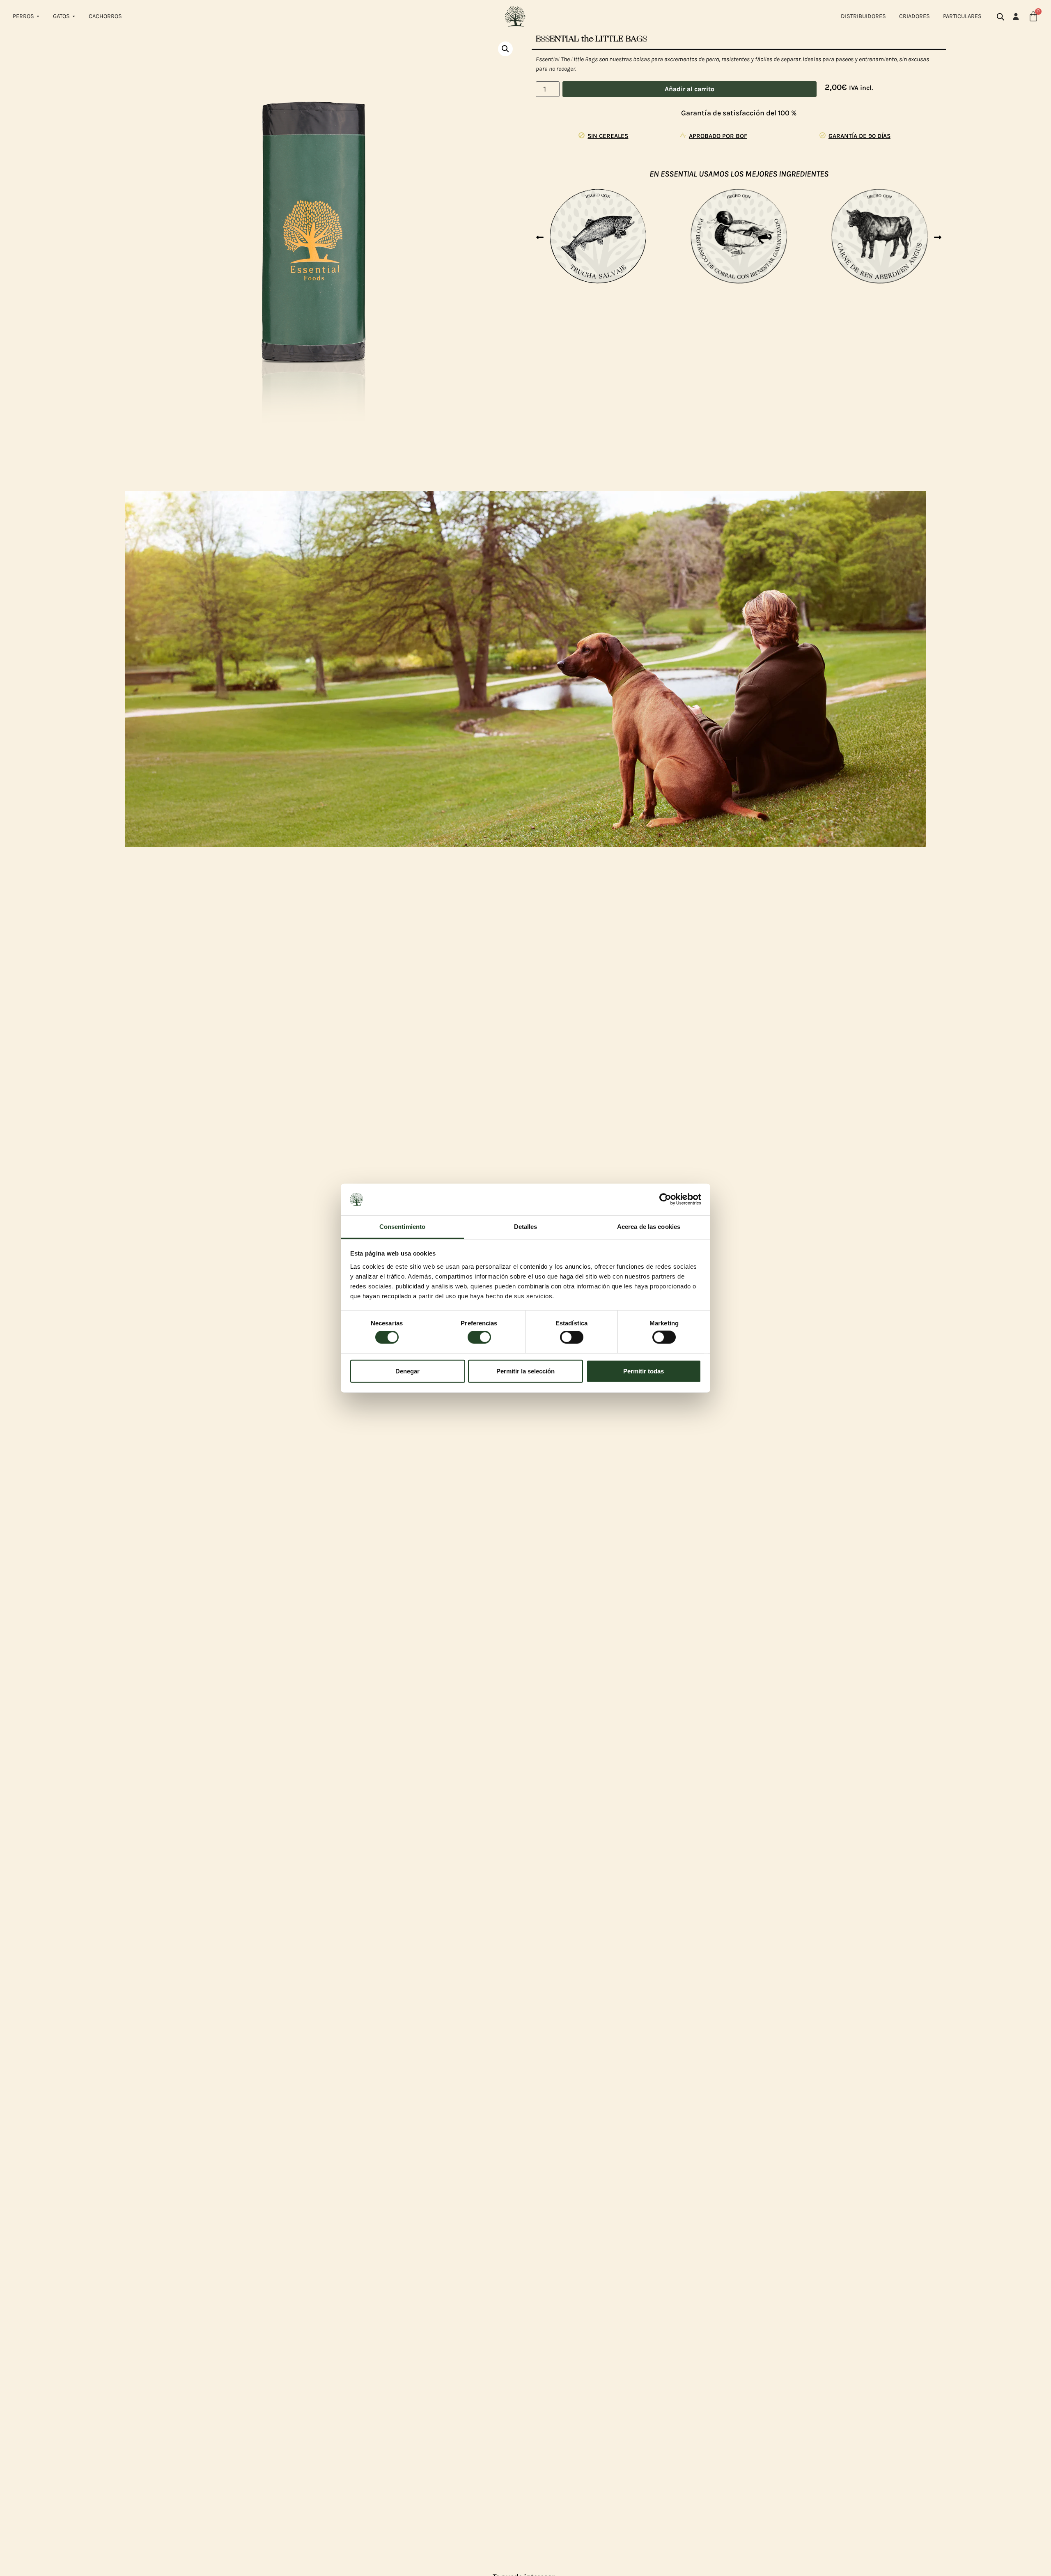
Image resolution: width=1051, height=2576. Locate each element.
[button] (505, 49)
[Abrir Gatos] (74, 16)
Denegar (407, 1371)
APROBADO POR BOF (718, 136)
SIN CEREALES (608, 136)
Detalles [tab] (526, 1227)
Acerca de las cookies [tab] (649, 1227)
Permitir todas (644, 1371)
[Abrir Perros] (38, 16)
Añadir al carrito (690, 89)
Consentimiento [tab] (402, 1227)
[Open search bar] (1001, 17)
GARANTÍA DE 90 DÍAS (859, 136)
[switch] (479, 1337)
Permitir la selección (525, 1371)
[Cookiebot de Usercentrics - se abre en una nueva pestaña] (665, 1199)
